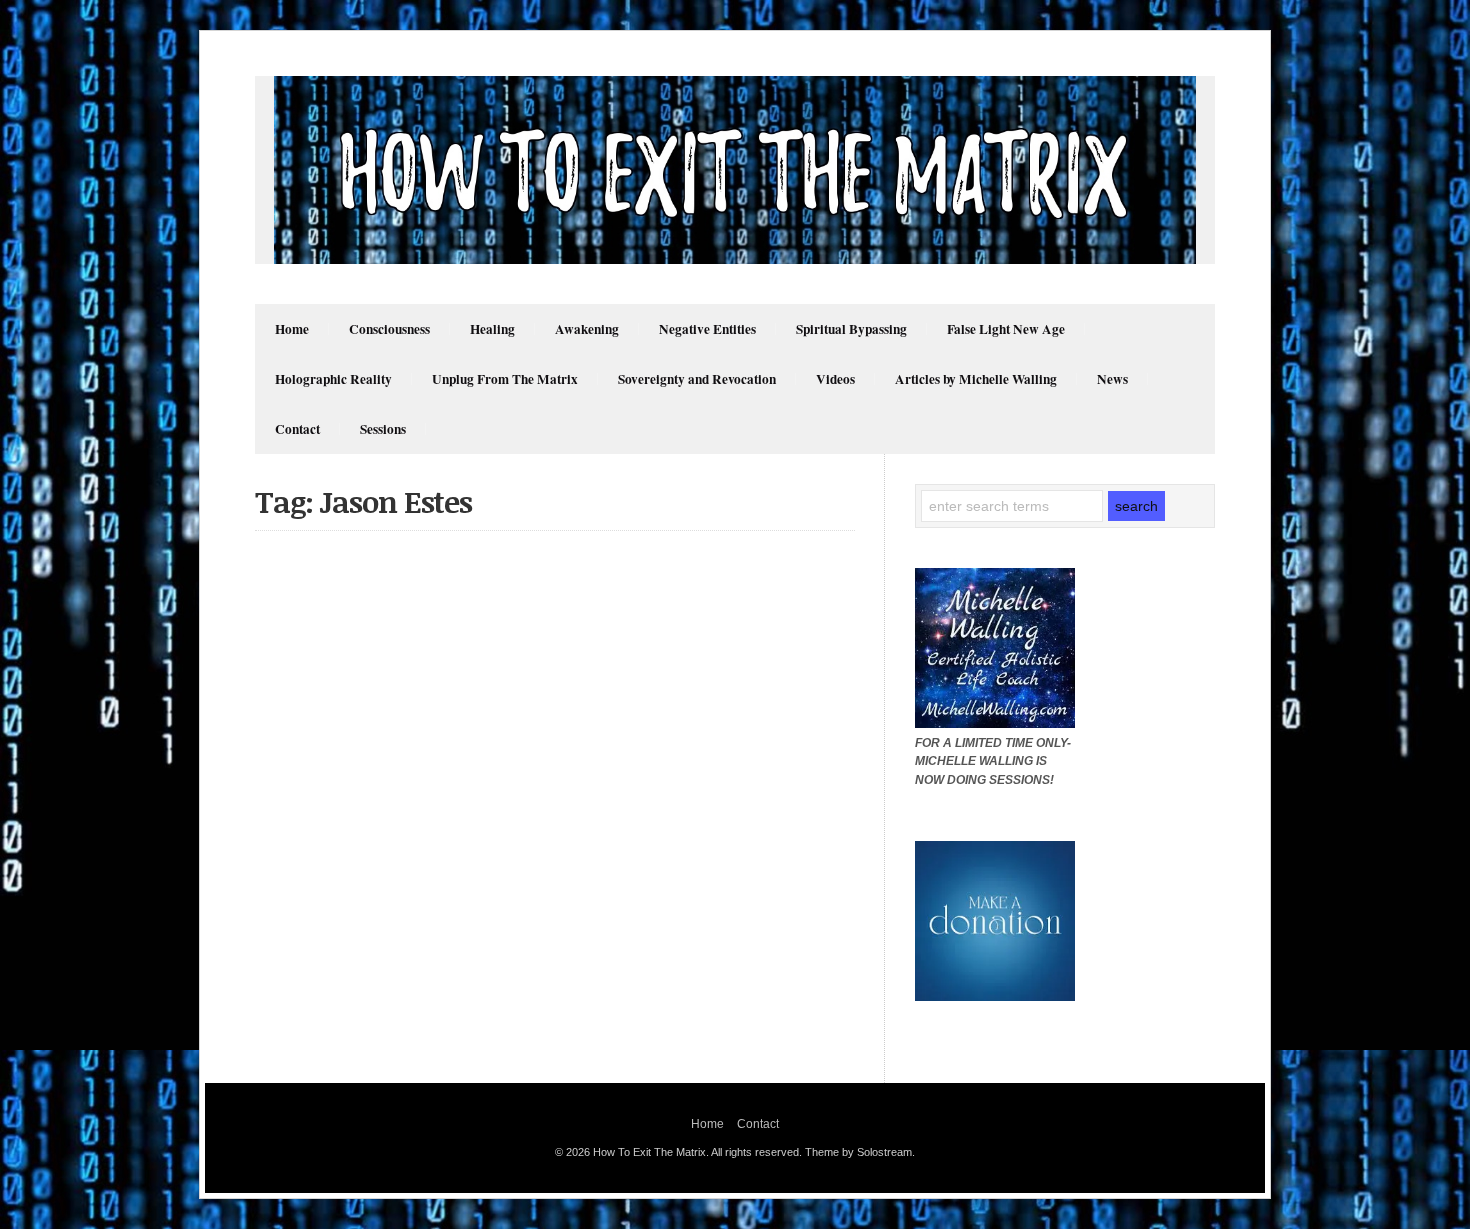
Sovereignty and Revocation (697, 379)
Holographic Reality (333, 379)
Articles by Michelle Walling (976, 379)
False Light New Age (1006, 329)
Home (292, 329)
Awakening (587, 329)
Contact (297, 429)
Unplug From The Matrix (505, 379)
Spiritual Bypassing (851, 329)
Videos (835, 379)
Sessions (383, 429)
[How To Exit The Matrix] (735, 259)
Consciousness (389, 329)
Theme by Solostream (858, 1152)
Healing (492, 329)
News (1112, 379)
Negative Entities (707, 329)
